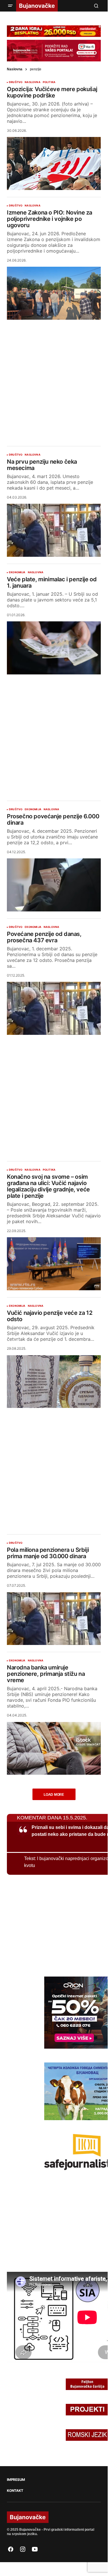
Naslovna (15, 69)
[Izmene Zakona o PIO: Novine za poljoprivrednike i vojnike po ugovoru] (54, 293)
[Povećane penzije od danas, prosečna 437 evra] (54, 1008)
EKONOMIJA (17, 572)
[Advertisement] (56, 378)
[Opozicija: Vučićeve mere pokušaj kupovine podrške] (54, 163)
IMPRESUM (16, 2480)
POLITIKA (49, 82)
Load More (54, 1795)
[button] (10, 6)
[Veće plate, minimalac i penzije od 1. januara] (54, 648)
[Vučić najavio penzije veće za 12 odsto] (54, 1382)
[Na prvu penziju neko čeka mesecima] (54, 530)
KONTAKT (15, 2491)
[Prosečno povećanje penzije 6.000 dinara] (54, 885)
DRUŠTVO (16, 82)
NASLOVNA (32, 82)
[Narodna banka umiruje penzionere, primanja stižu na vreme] (54, 1748)
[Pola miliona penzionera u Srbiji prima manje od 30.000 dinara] (54, 1619)
